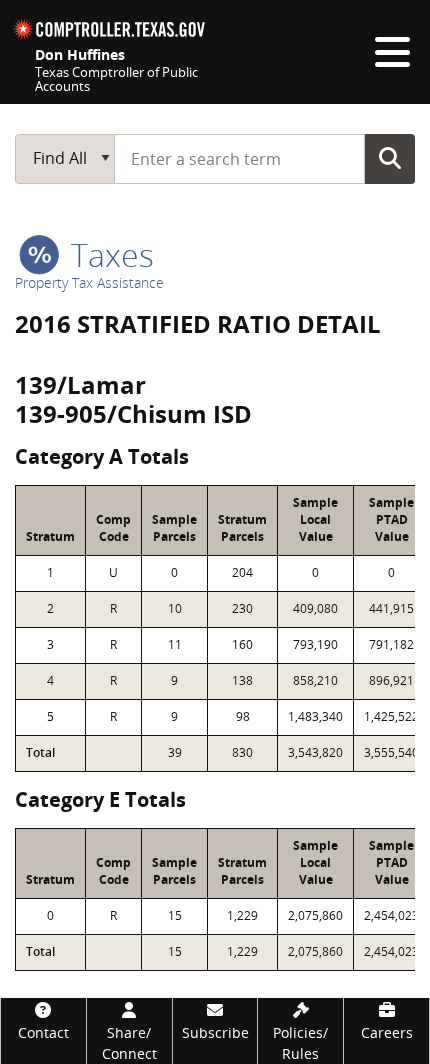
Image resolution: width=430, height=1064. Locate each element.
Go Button (390, 158)
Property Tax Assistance (89, 282)
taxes (108, 254)
